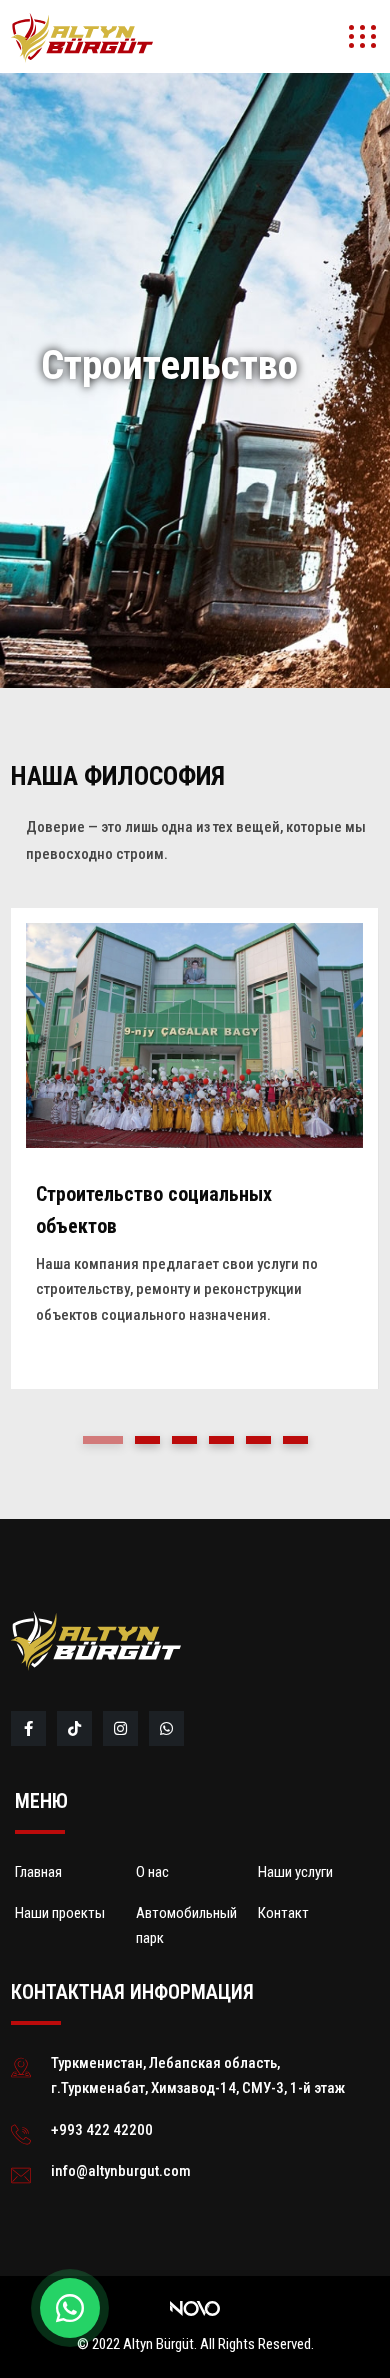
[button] (103, 1440)
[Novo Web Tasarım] (195, 2308)
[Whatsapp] (168, 1729)
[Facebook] (30, 1729)
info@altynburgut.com (121, 2171)
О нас (152, 1872)
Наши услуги (295, 1872)
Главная (38, 1872)
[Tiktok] (76, 1729)
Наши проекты (60, 1913)
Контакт (283, 1913)
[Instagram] (122, 1729)
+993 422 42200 (102, 2130)
